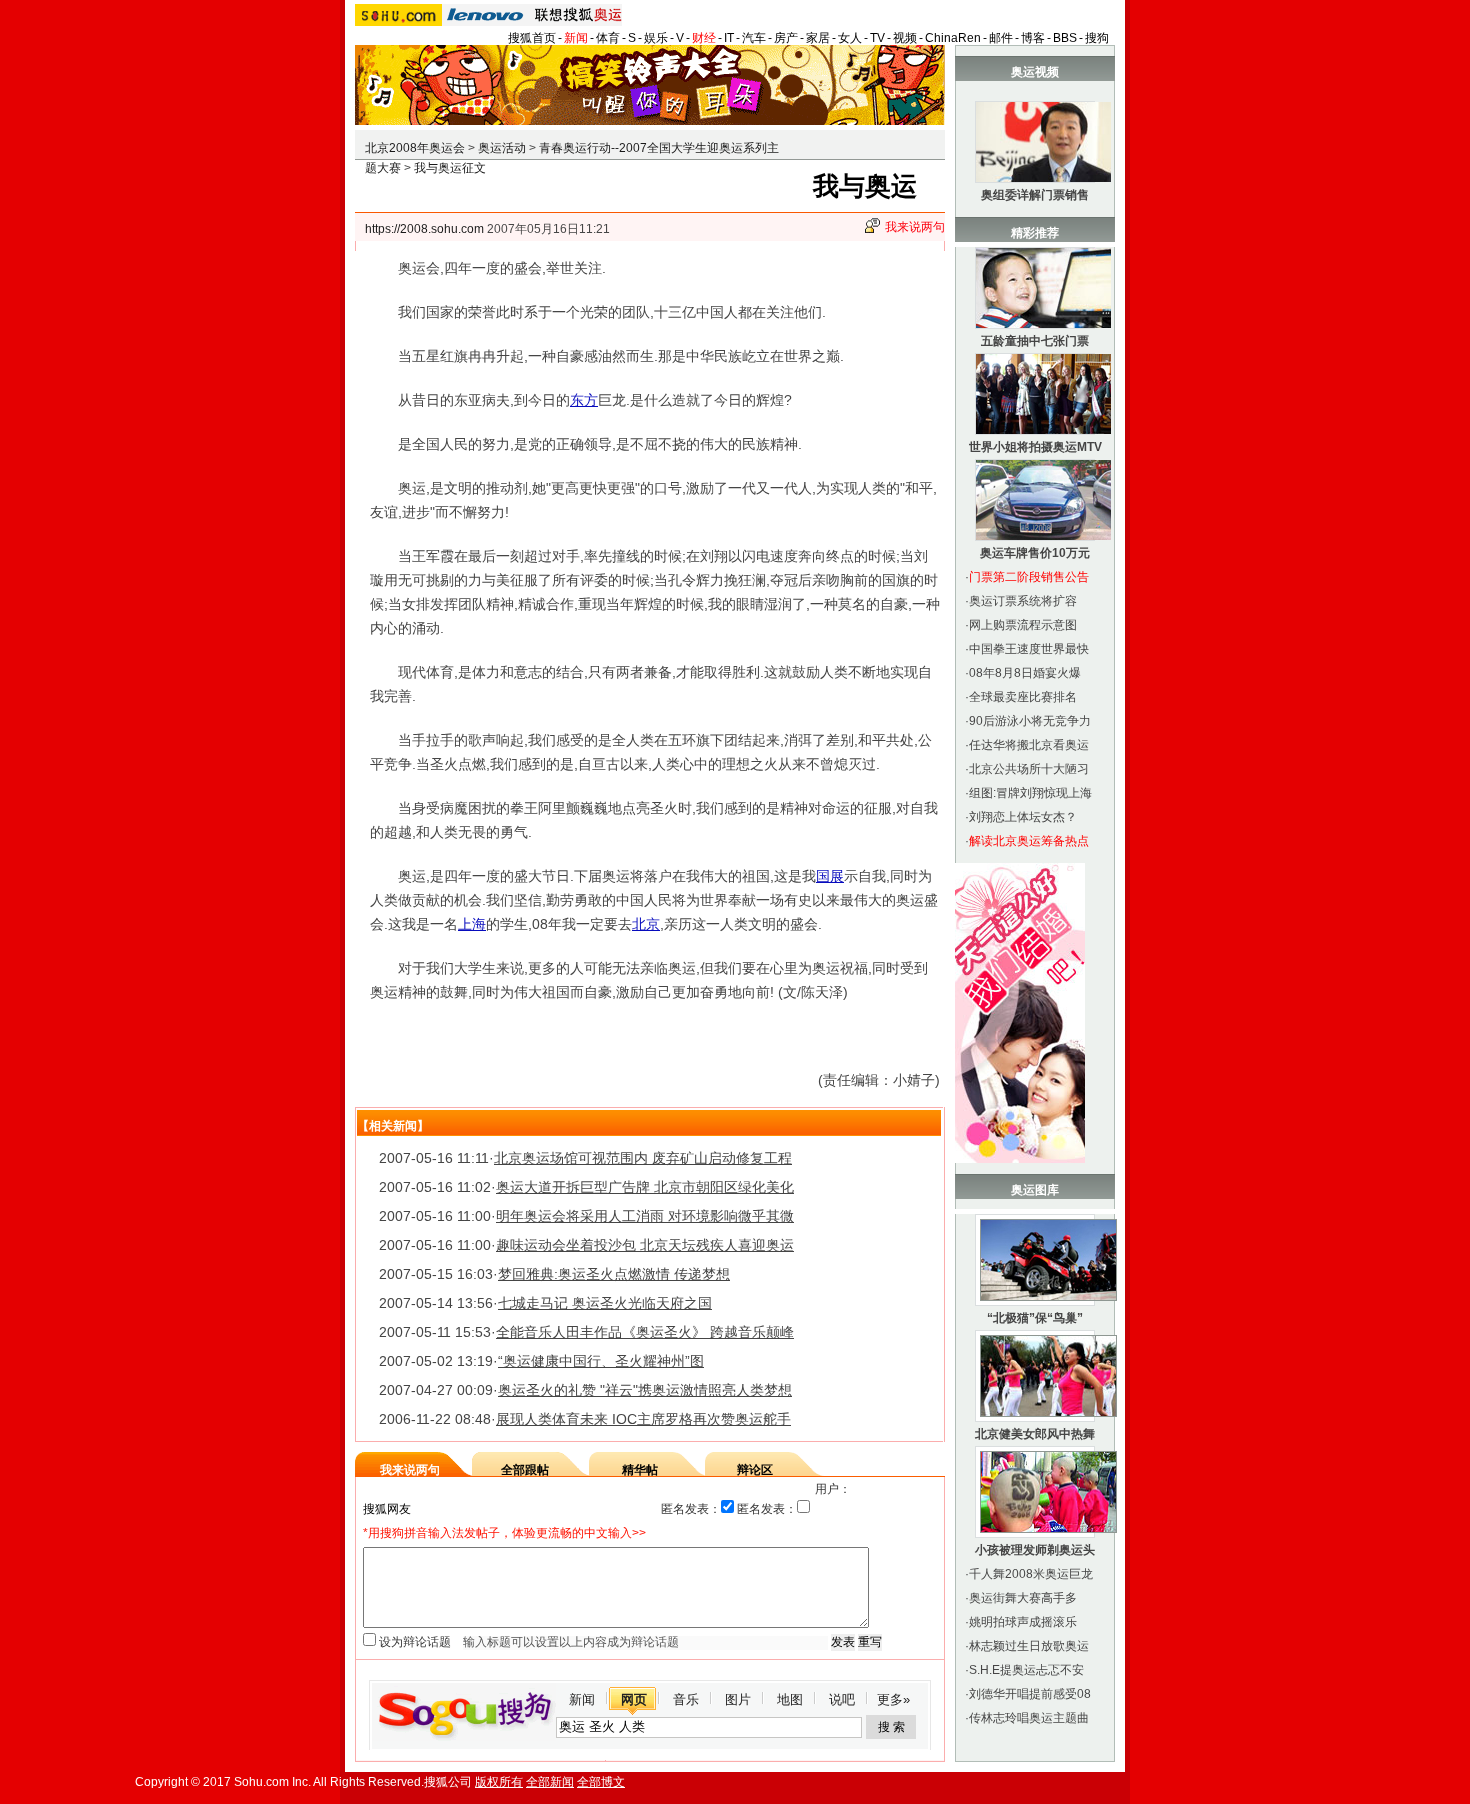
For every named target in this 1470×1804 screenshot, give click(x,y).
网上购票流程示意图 (1023, 625)
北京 (646, 924)
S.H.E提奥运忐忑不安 (1026, 1670)
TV (877, 38)
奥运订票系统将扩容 (1023, 601)
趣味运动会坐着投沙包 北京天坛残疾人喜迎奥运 (645, 1245)
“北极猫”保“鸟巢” (1035, 1318)
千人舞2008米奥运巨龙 (1031, 1574)
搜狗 (1097, 38)
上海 (472, 924)
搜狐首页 (532, 38)
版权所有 (499, 1782)
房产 (786, 38)
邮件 (1001, 38)
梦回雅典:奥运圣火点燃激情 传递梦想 (614, 1274)
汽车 (754, 38)
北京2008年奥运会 (415, 148)
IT (729, 38)
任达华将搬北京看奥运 (1029, 745)
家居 (818, 38)
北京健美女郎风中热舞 (1035, 1434)
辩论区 (755, 1470)
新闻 (576, 38)
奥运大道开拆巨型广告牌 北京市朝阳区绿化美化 (645, 1187)
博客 (1033, 38)
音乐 (686, 1699)
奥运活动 (502, 148)
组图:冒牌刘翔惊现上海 (1030, 793)
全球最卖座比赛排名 (1023, 697)
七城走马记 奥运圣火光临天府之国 (605, 1303)
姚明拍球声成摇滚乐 (1023, 1622)
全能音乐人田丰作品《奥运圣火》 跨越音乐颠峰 (645, 1332)
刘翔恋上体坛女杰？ (1023, 817)
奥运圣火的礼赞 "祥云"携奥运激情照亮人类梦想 (645, 1390)
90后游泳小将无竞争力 (1030, 721)
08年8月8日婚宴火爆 (1025, 673)
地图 (790, 1699)
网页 (634, 1699)
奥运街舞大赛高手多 (1023, 1598)
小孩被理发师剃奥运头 (1035, 1550)
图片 (738, 1699)
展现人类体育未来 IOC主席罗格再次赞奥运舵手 (643, 1419)
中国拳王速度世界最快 (1029, 649)
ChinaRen (953, 38)
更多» (893, 1699)
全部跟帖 (525, 1470)
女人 (850, 38)
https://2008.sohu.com (424, 229)
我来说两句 (915, 227)
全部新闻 (550, 1782)
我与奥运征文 (450, 168)
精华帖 (640, 1470)
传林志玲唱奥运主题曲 (1029, 1718)
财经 (704, 38)
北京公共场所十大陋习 (1029, 769)
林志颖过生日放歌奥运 (1029, 1646)
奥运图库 (1035, 1190)
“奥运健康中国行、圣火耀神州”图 (601, 1361)
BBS (1065, 38)
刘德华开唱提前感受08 (1030, 1694)
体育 (608, 38)
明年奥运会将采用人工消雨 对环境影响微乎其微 (645, 1216)
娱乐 (656, 38)
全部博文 (601, 1782)
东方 (584, 400)
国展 (830, 876)
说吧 (842, 1699)
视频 (905, 38)
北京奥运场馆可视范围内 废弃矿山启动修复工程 (643, 1158)
